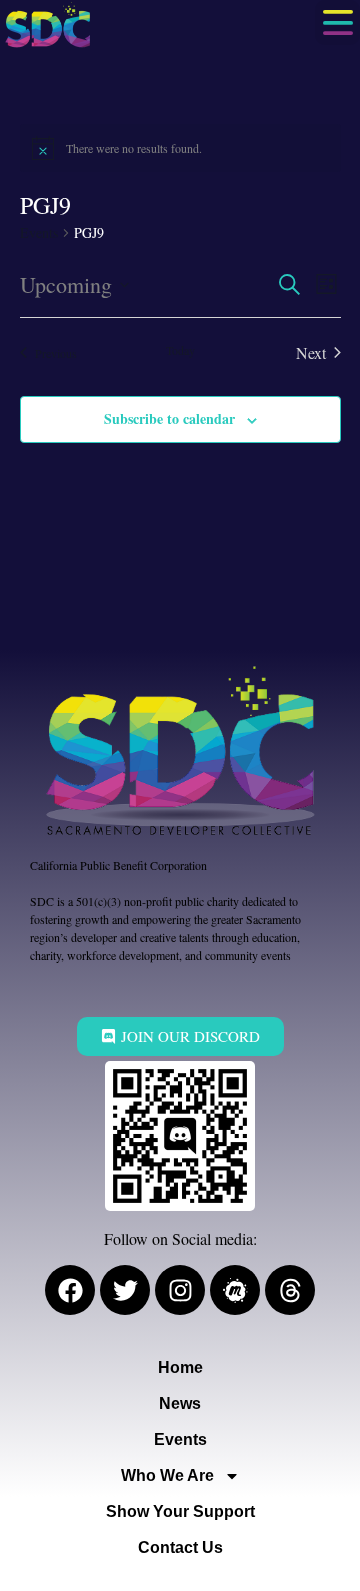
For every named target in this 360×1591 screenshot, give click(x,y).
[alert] (180, 148)
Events (39, 232)
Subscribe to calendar (169, 418)
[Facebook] (70, 1290)
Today (180, 350)
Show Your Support (180, 1511)
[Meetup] (235, 1290)
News (180, 1403)
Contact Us (180, 1547)
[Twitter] (125, 1290)
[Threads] (290, 1290)
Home (180, 1367)
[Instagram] (180, 1290)
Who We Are (167, 1475)
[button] (337, 22)
